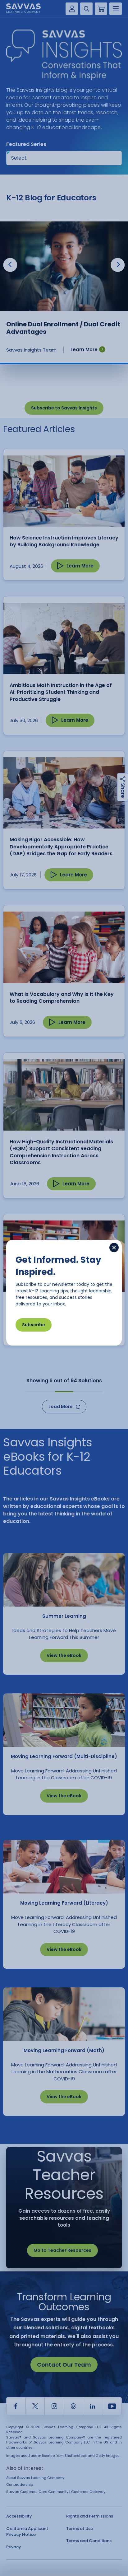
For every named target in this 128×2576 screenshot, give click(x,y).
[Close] (114, 1248)
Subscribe (34, 1325)
